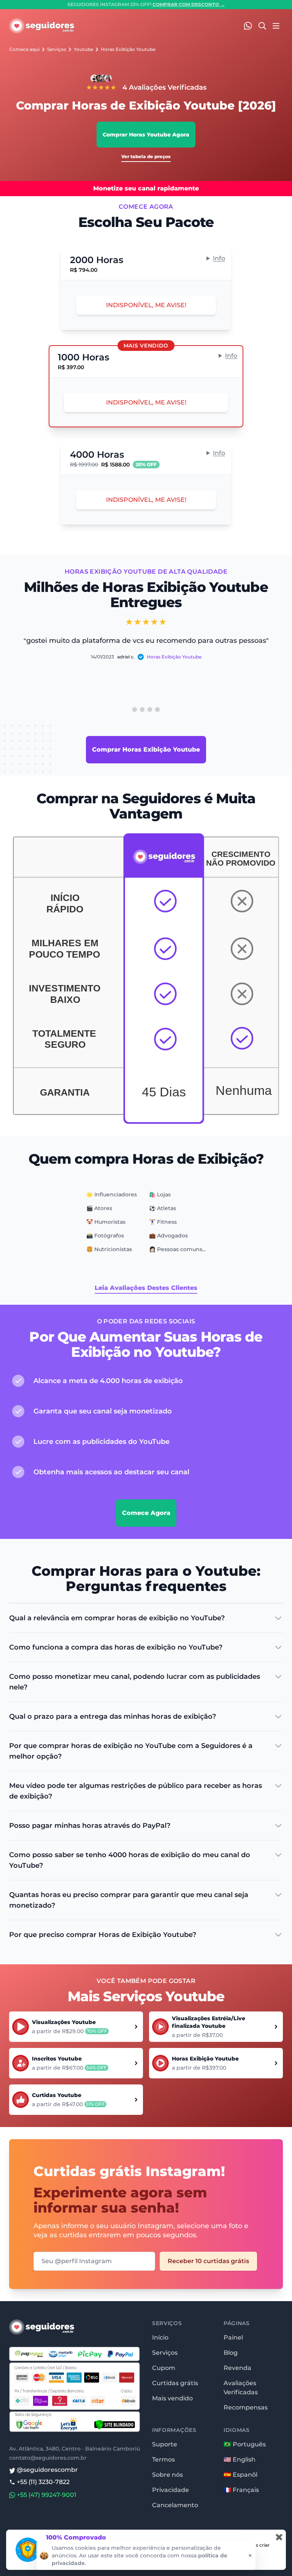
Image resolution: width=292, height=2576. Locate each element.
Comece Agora (146, 1513)
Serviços (57, 49)
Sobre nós (167, 2475)
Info (219, 258)
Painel (233, 2337)
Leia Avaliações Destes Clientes (146, 1288)
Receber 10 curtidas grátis (208, 2261)
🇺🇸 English (240, 2459)
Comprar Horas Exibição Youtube (146, 749)
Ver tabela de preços (146, 156)
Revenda (237, 2368)
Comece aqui (24, 49)
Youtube (83, 49)
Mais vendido (172, 2398)
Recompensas (246, 2407)
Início (160, 2337)
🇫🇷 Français (241, 2490)
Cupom (164, 2368)
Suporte (165, 2444)
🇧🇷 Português (245, 2444)
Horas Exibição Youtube (128, 49)
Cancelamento (175, 2505)
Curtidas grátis (175, 2383)
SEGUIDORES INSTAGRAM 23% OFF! (146, 4)
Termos (163, 2459)
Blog (231, 2353)
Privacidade (171, 2490)
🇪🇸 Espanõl (240, 2475)
